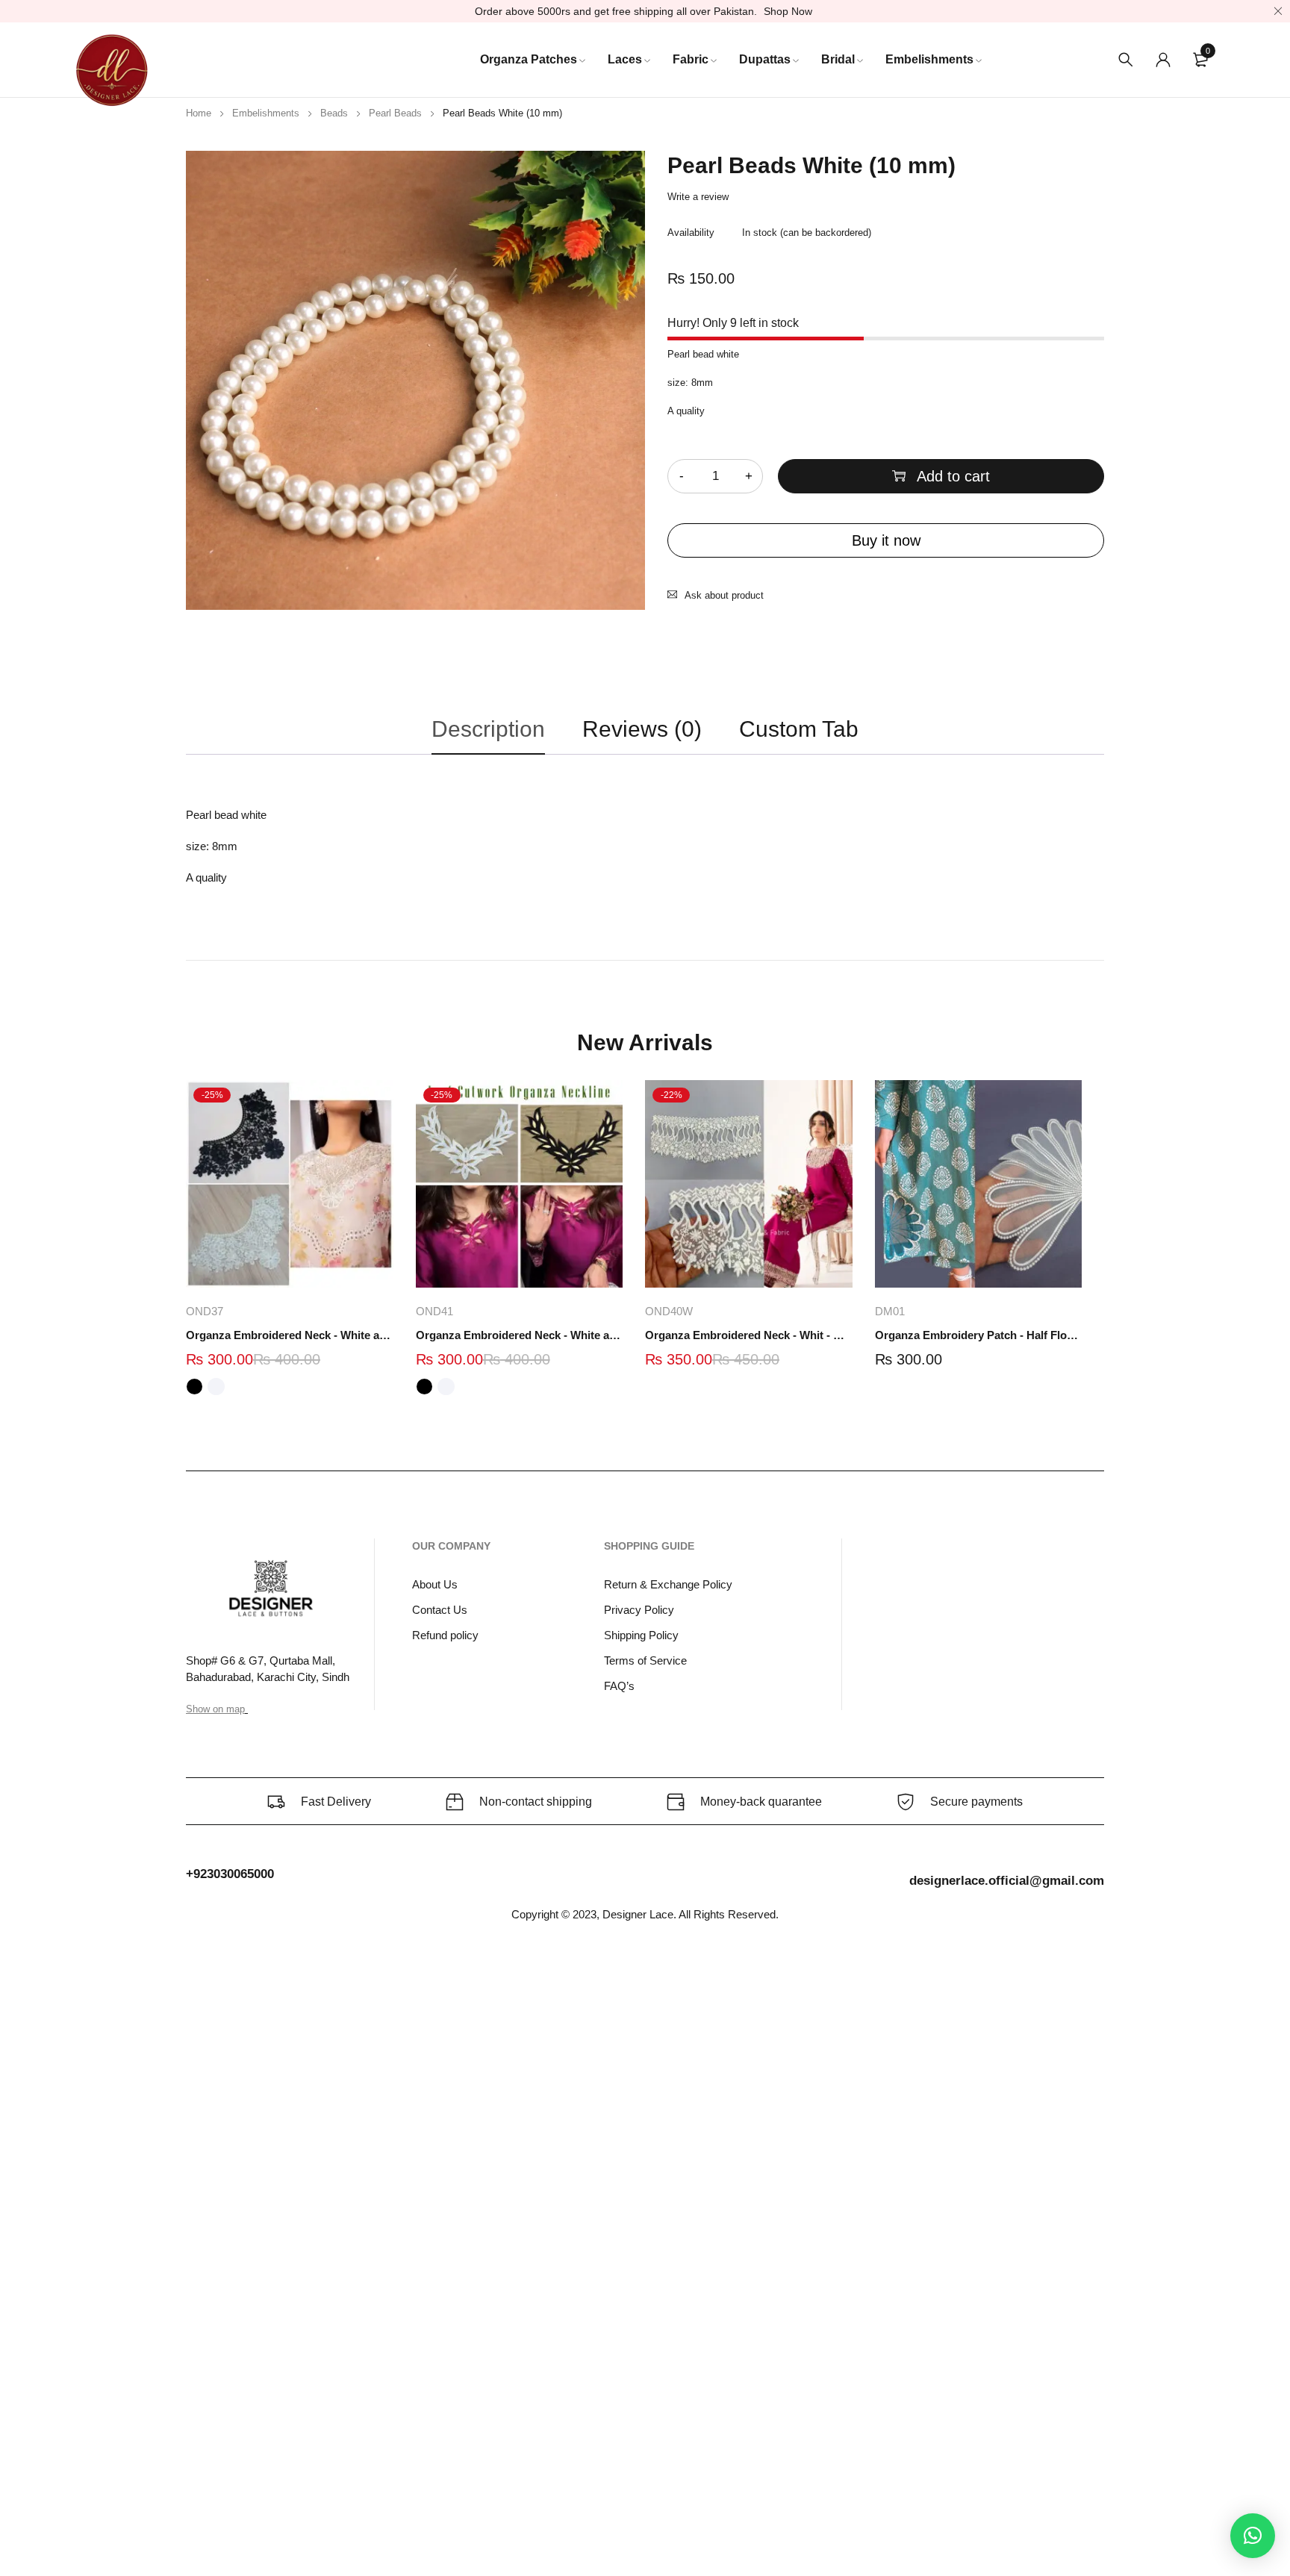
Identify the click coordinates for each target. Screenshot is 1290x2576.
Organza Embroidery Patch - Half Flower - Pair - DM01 (979, 1335)
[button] (1253, 2536)
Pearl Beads (395, 113)
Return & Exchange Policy (668, 1584)
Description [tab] (488, 729)
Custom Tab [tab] (799, 729)
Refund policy (445, 1635)
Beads (334, 113)
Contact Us (440, 1610)
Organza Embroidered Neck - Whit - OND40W (749, 1335)
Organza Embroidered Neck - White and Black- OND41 (520, 1335)
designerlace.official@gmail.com (1007, 1881)
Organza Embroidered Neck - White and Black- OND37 (290, 1335)
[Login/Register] (1163, 60)
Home (199, 113)
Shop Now (788, 11)
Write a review (698, 197)
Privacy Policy (639, 1610)
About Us (435, 1584)
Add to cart (953, 476)
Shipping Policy (641, 1635)
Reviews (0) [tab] (642, 729)
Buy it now (886, 540)
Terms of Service (645, 1660)
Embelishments (266, 113)
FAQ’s (619, 1686)
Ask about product (724, 595)
